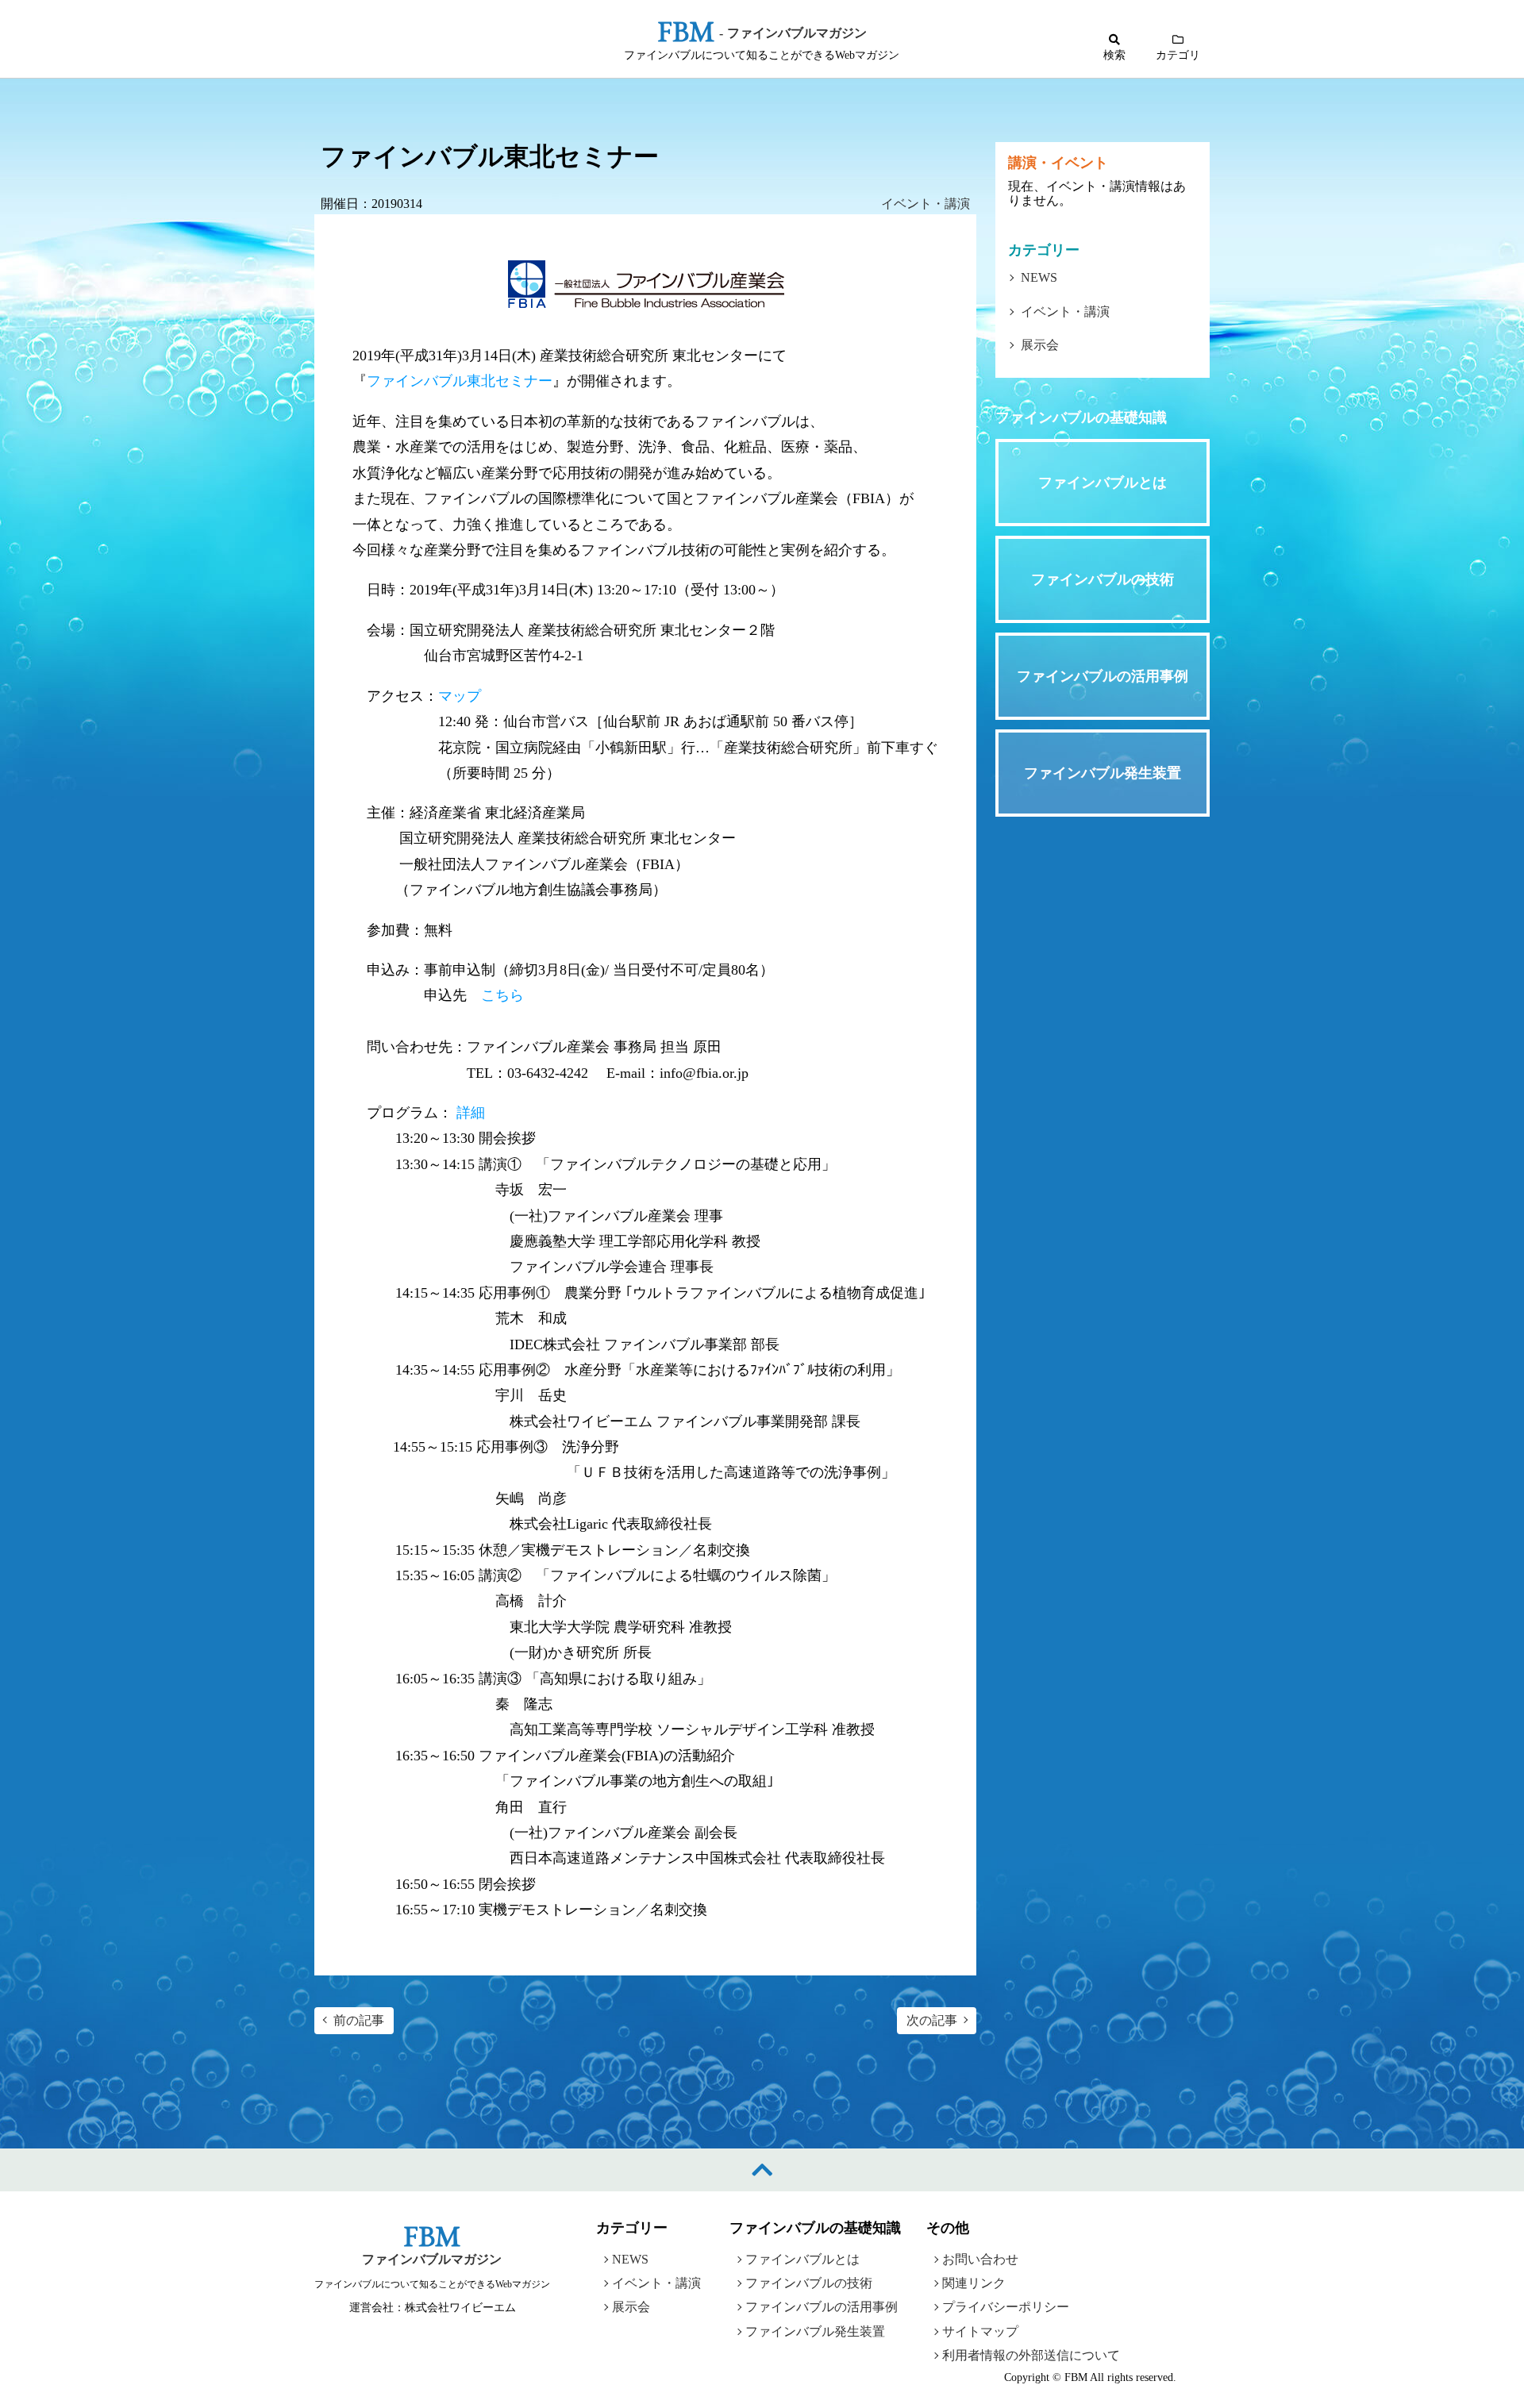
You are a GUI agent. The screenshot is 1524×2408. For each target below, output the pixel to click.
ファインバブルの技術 (809, 2283)
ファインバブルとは (802, 2259)
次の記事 (932, 2020)
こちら (502, 995)
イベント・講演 (926, 204)
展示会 (1040, 345)
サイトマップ (980, 2331)
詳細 (471, 1113)
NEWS (1039, 277)
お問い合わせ (980, 2259)
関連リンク (974, 2283)
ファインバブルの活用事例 (822, 2307)
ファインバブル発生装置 (815, 2331)
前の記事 (359, 2020)
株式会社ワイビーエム (460, 2308)
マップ (460, 696)
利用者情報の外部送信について (1031, 2355)
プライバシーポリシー (1006, 2307)
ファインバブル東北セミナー (460, 382)
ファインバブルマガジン (432, 2259)
